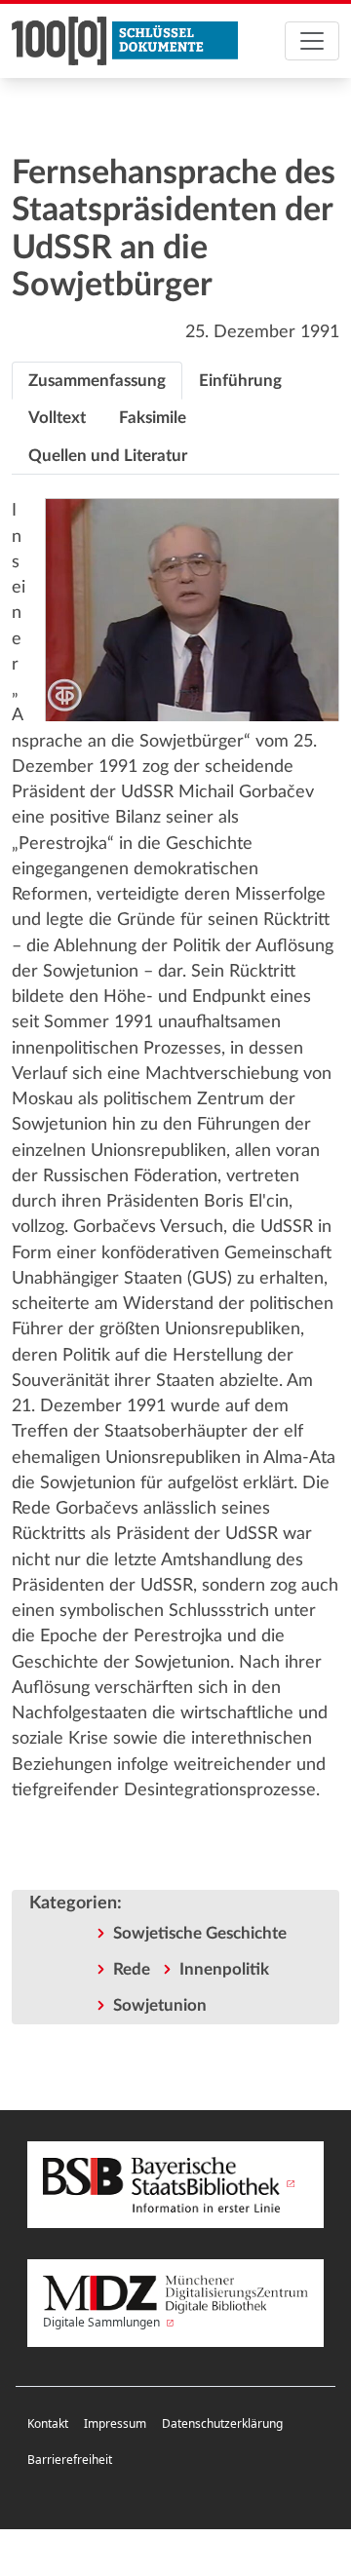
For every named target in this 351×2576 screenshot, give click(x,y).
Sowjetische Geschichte (200, 1933)
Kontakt (48, 2423)
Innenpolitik (224, 1969)
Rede (132, 1969)
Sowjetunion (160, 2005)
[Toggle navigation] (312, 41)
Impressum (115, 2423)
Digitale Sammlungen (103, 2322)
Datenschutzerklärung (222, 2423)
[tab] (97, 381)
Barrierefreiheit (70, 2460)
